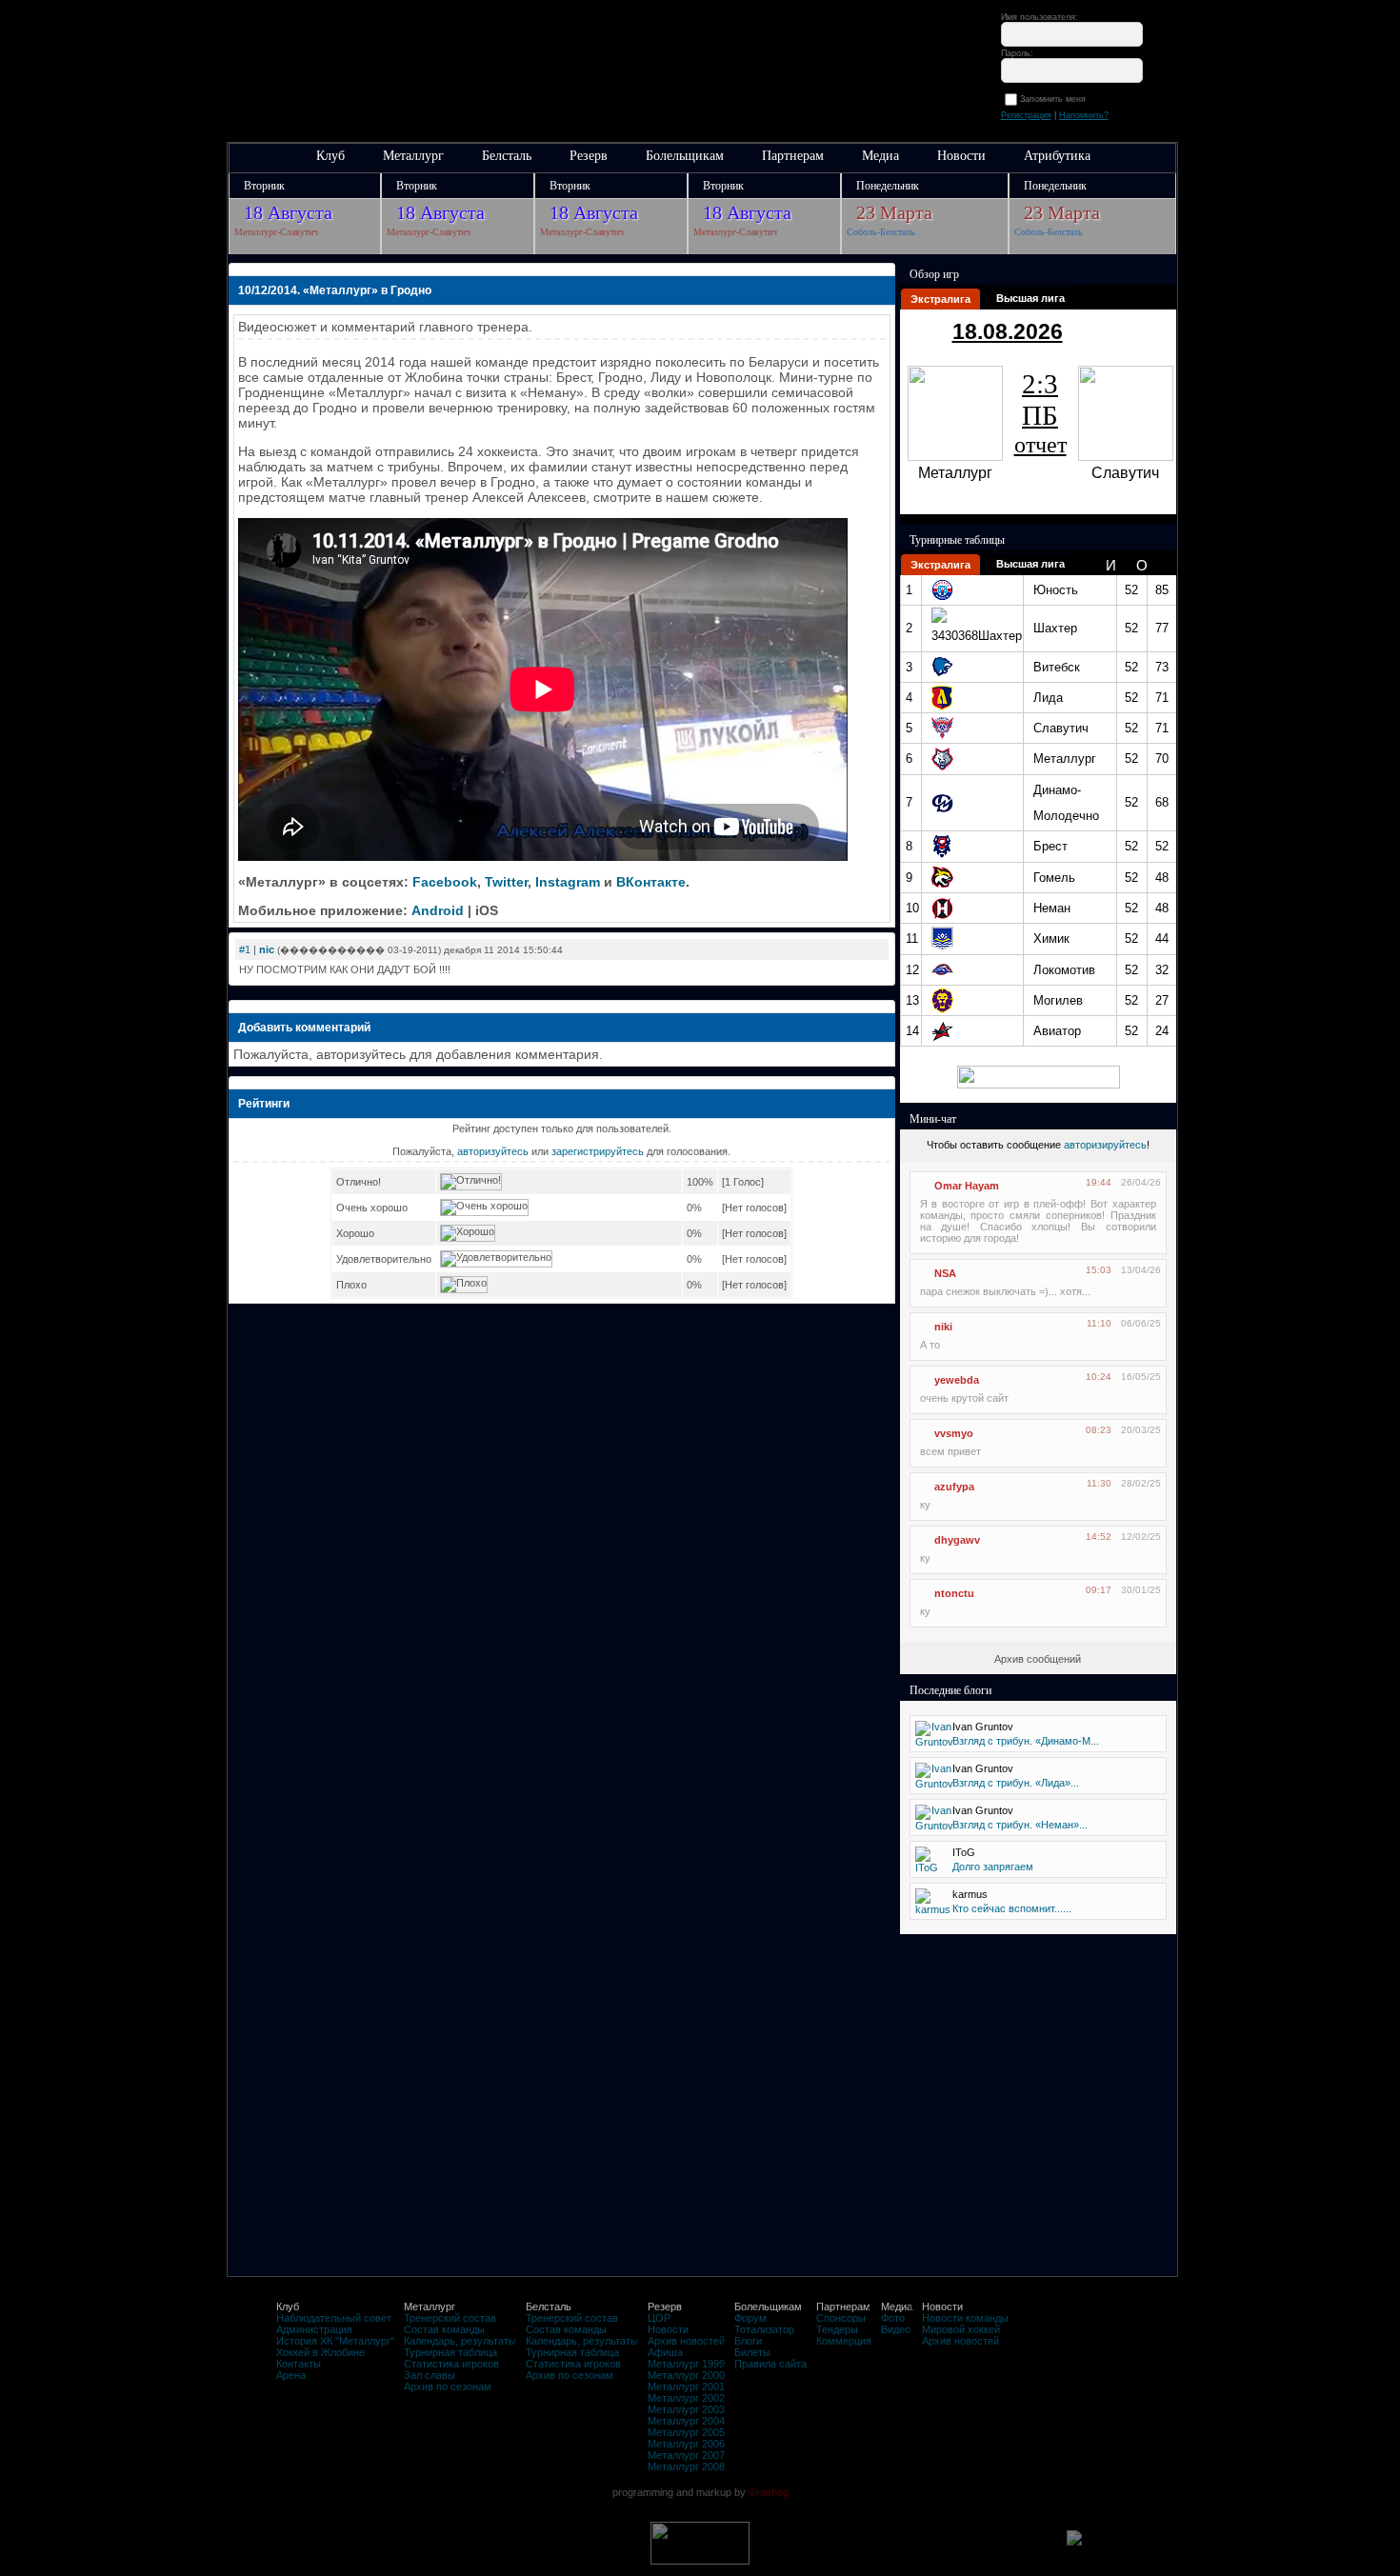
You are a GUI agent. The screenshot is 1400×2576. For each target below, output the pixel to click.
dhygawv (957, 1540)
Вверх (131, 2493)
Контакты (299, 2364)
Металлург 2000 (686, 2375)
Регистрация (1026, 115)
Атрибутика (1057, 156)
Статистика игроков (451, 2364)
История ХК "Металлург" (335, 2341)
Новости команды (965, 2318)
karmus (970, 1894)
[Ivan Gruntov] (934, 1742)
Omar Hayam (967, 1186)
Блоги (748, 2341)
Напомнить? (1084, 115)
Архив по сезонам (448, 2386)
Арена (291, 2375)
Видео (896, 2329)
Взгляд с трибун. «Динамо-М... (1026, 1741)
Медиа (880, 156)
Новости (961, 156)
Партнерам (793, 156)
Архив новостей (686, 2341)
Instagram (568, 882)
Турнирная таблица (450, 2352)
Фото (893, 2318)
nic (267, 949)
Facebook (445, 882)
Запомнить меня (1056, 99)
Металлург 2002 (686, 2398)
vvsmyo (954, 1433)
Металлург (413, 156)
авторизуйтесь (493, 1151)
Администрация (314, 2329)
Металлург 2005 (686, 2432)
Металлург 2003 (686, 2409)
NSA (945, 1273)
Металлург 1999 (686, 2364)
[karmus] (933, 1909)
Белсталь (507, 156)
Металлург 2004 (686, 2421)
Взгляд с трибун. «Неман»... (1020, 1825)
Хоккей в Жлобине (320, 2352)
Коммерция (844, 2341)
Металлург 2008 (686, 2466)
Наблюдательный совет (334, 2318)
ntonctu (954, 1593)
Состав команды (444, 2329)
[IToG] (927, 1867)
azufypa (954, 1487)
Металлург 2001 (686, 2386)
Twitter (506, 882)
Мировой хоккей (961, 2329)
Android (438, 910)
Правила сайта (770, 2364)
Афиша (665, 2352)
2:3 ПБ (1040, 413)
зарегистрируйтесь (598, 1151)
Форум (750, 2318)
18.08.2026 (1008, 331)
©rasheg (769, 2492)
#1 (245, 949)
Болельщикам (685, 156)
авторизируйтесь (1105, 1145)
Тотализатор (764, 2329)
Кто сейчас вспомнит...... (1012, 1908)
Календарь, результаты (460, 2341)
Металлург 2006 (686, 2444)
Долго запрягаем (993, 1867)
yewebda (957, 1380)
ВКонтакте (651, 882)
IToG (964, 1852)
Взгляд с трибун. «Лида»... (1016, 1783)
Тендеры (837, 2329)
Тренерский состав (450, 2318)
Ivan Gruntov (983, 1727)
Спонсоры (841, 2318)
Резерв (589, 156)
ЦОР (659, 2318)
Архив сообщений (1038, 1659)
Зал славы (430, 2375)
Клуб (330, 156)
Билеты (752, 2352)
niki (943, 1327)
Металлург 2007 (686, 2455)
